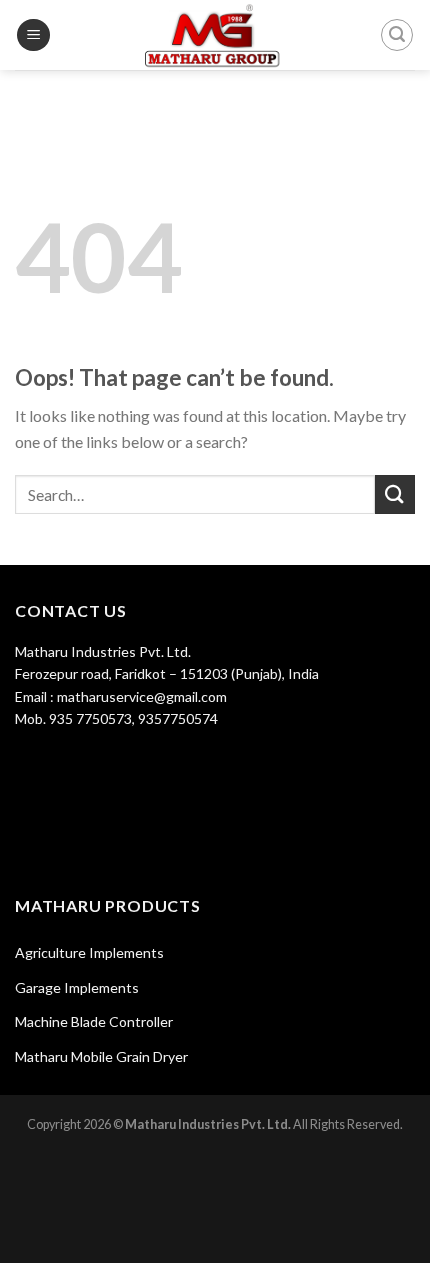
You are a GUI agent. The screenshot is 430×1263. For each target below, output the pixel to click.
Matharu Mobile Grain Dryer (101, 1056)
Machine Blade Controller (94, 1021)
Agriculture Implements (89, 952)
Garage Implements (77, 987)
